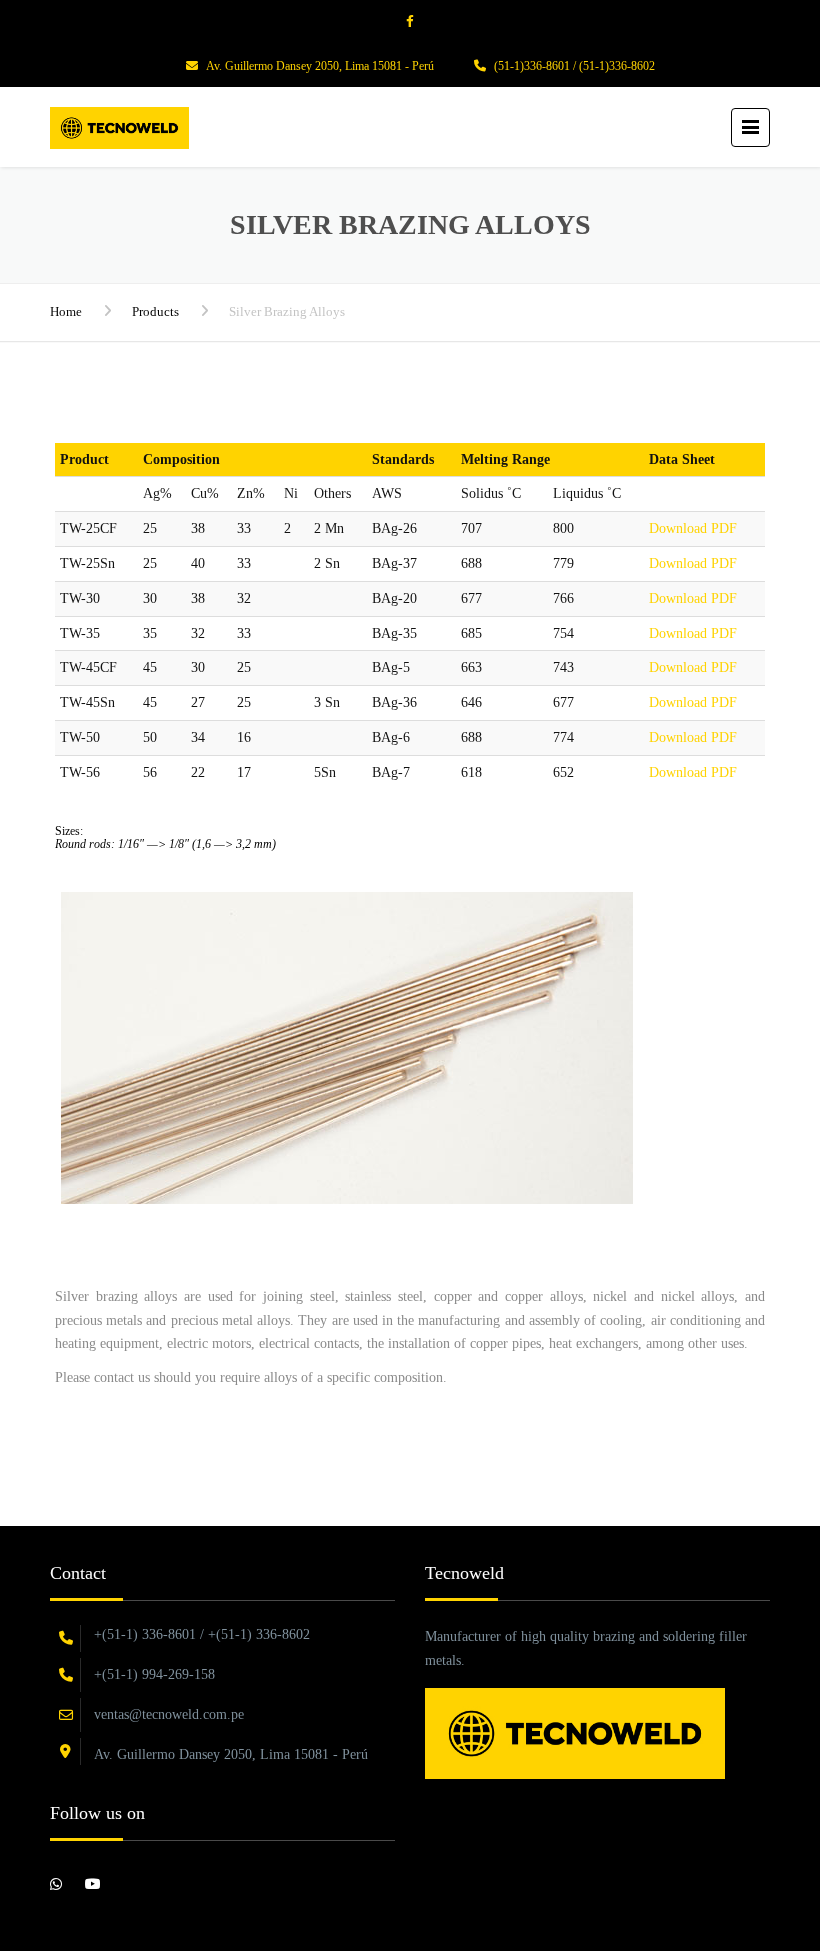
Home (66, 311)
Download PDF (693, 528)
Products (155, 311)
